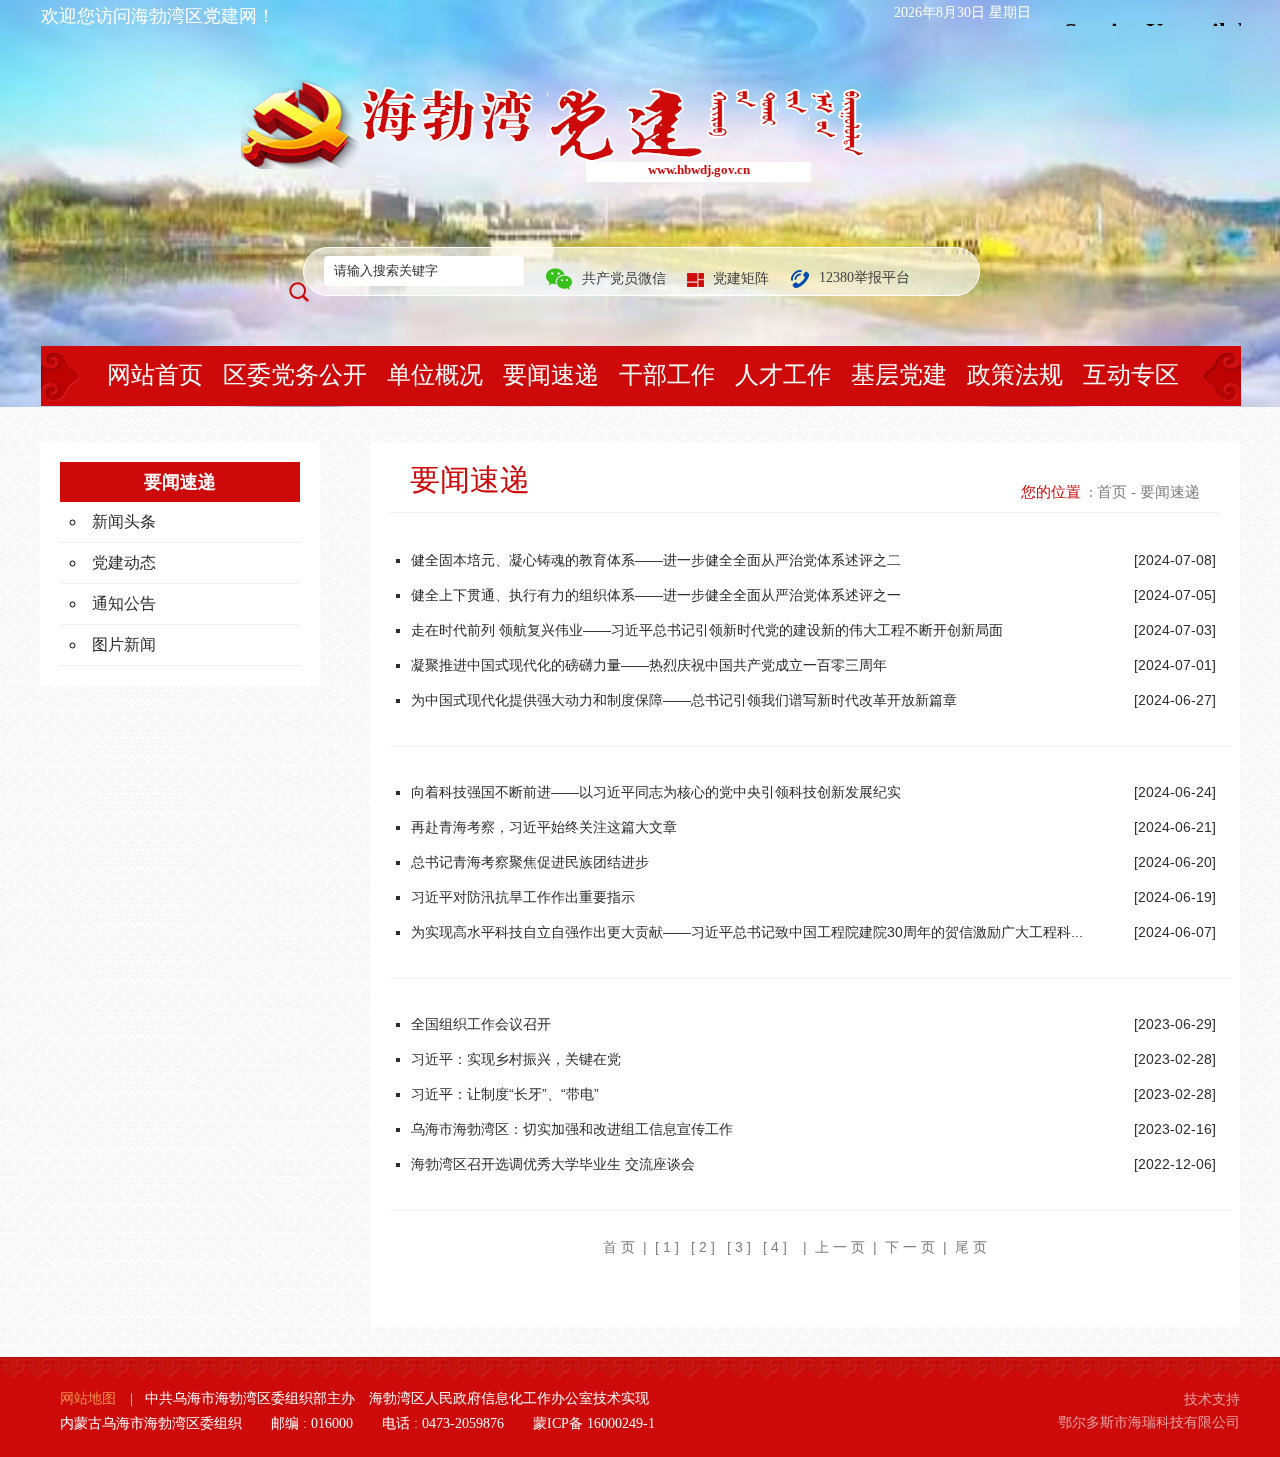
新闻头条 (124, 521)
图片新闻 (124, 644)
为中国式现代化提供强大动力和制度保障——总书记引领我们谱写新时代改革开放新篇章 (684, 700)
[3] (741, 1247)
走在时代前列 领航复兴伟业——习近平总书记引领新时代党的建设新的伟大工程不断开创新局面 (707, 630)
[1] (669, 1247)
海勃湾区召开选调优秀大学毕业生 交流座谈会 (553, 1164)
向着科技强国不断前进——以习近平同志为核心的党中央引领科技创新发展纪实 (656, 792)
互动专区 (1131, 375)
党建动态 (124, 562)
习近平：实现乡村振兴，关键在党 (516, 1059)
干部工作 (667, 375)
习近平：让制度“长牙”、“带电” (505, 1094)
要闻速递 (551, 375)
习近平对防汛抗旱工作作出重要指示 (523, 897)
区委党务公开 (295, 375)
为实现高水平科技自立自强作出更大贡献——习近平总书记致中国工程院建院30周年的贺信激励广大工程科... (747, 932)
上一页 (842, 1247)
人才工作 (783, 375)
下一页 (912, 1247)
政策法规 (1015, 375)
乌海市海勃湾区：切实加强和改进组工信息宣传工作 (572, 1129)
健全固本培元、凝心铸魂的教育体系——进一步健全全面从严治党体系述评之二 (656, 560)
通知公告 (124, 603)
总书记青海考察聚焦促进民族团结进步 (530, 862)
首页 (1112, 492)
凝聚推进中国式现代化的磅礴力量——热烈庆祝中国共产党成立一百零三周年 (649, 665)
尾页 (973, 1247)
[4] (777, 1247)
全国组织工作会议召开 (481, 1024)
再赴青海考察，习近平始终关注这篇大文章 (544, 827)
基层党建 (899, 375)
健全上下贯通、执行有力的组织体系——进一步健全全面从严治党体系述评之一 (656, 595)
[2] (705, 1247)
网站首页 (155, 375)
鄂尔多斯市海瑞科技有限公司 (1149, 1422)
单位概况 (435, 375)
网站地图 (88, 1398)
